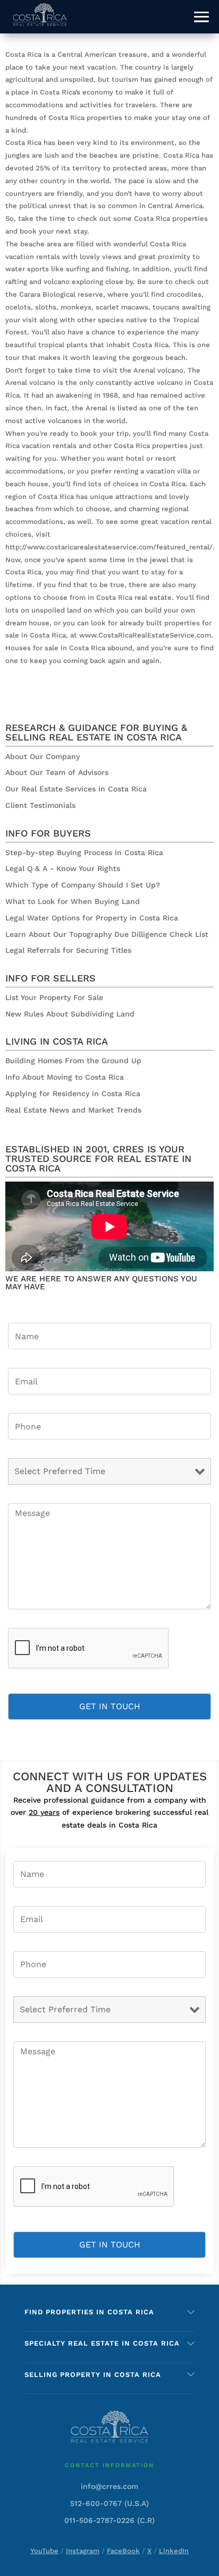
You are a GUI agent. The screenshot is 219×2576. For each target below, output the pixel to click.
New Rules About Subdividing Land (70, 1014)
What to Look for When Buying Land (73, 901)
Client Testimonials (40, 805)
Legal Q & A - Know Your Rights (63, 868)
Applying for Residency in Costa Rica (73, 1093)
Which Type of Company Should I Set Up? (83, 885)
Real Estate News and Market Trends (73, 1110)
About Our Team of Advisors (57, 772)
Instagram (83, 2551)
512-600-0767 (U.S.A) (109, 2503)
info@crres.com (109, 2486)
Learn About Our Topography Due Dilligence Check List (107, 934)
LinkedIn (174, 2551)
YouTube (44, 2551)
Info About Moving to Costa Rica (65, 1077)
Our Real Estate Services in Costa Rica (76, 789)
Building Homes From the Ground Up (73, 1061)
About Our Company (43, 756)
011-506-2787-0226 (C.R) (109, 2520)
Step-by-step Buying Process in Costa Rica (84, 852)
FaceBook (123, 2551)
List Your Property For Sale (54, 997)
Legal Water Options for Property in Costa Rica (92, 918)
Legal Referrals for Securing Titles (68, 950)
